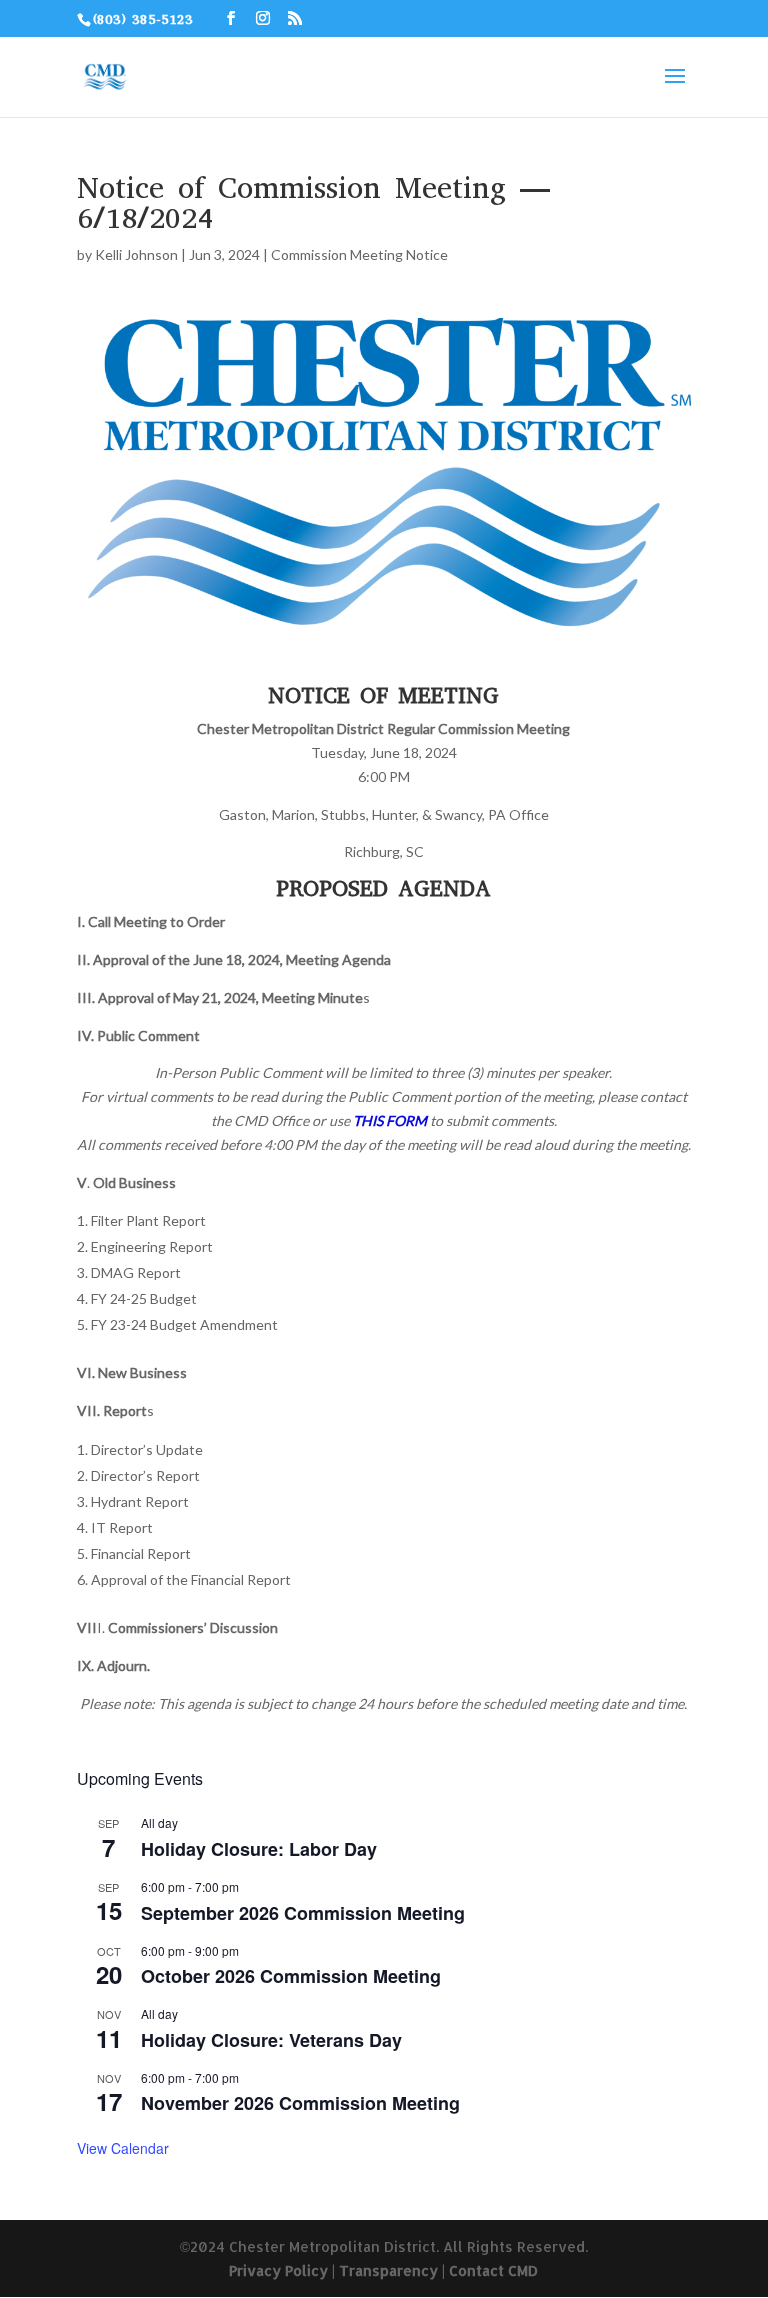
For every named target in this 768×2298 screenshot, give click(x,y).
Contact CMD (493, 2270)
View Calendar (123, 2148)
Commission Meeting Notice (359, 254)
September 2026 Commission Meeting (303, 1913)
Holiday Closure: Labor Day (259, 1849)
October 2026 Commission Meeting (291, 1976)
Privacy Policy (278, 2270)
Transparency (388, 2270)
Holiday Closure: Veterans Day (271, 2040)
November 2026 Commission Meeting (300, 2103)
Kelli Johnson (136, 254)
